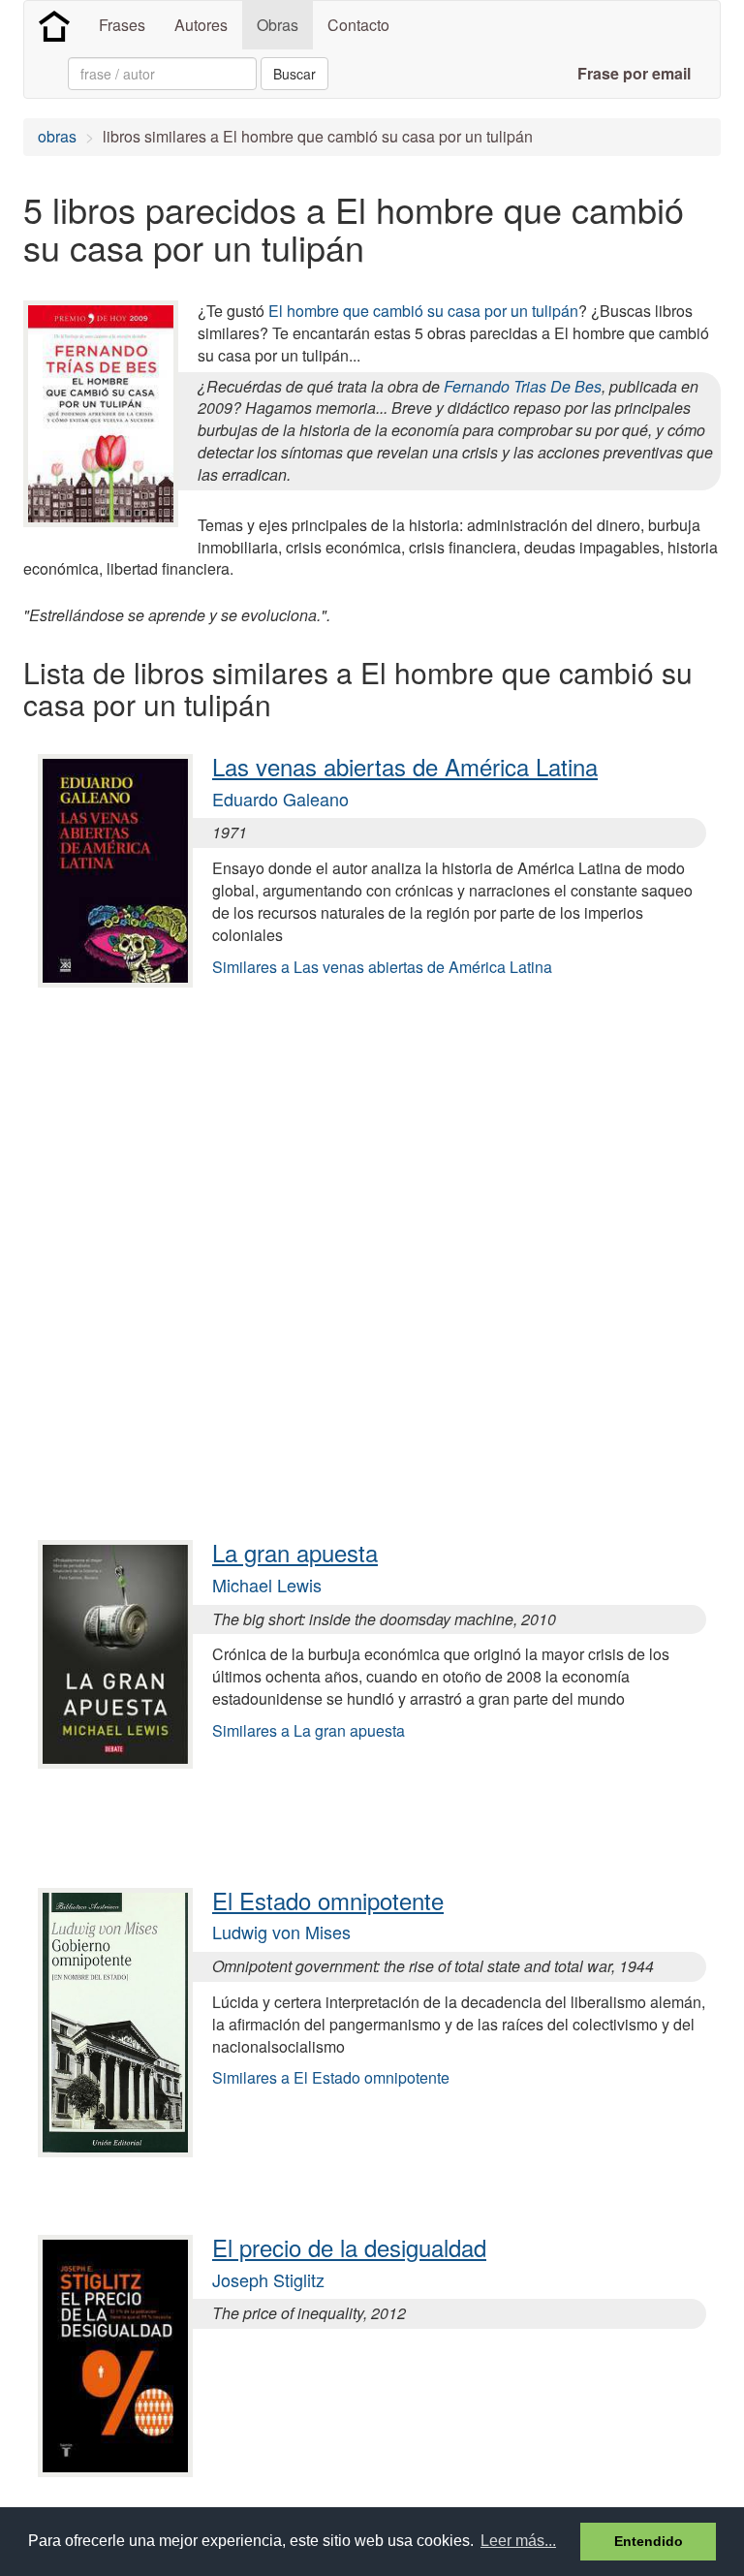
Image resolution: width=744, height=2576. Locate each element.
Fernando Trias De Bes (523, 386)
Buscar (294, 74)
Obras (278, 25)
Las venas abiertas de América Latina (405, 766)
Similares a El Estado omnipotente (331, 2077)
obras (57, 136)
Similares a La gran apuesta (309, 1730)
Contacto (358, 25)
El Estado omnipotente (328, 1900)
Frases (122, 25)
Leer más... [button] (518, 2541)
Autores (201, 25)
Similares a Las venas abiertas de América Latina (382, 967)
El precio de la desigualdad (349, 2247)
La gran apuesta (295, 1552)
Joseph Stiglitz (268, 2279)
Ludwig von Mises (281, 1932)
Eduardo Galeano (280, 799)
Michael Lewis (267, 1585)
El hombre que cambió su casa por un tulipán (423, 311)
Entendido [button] (649, 2541)
